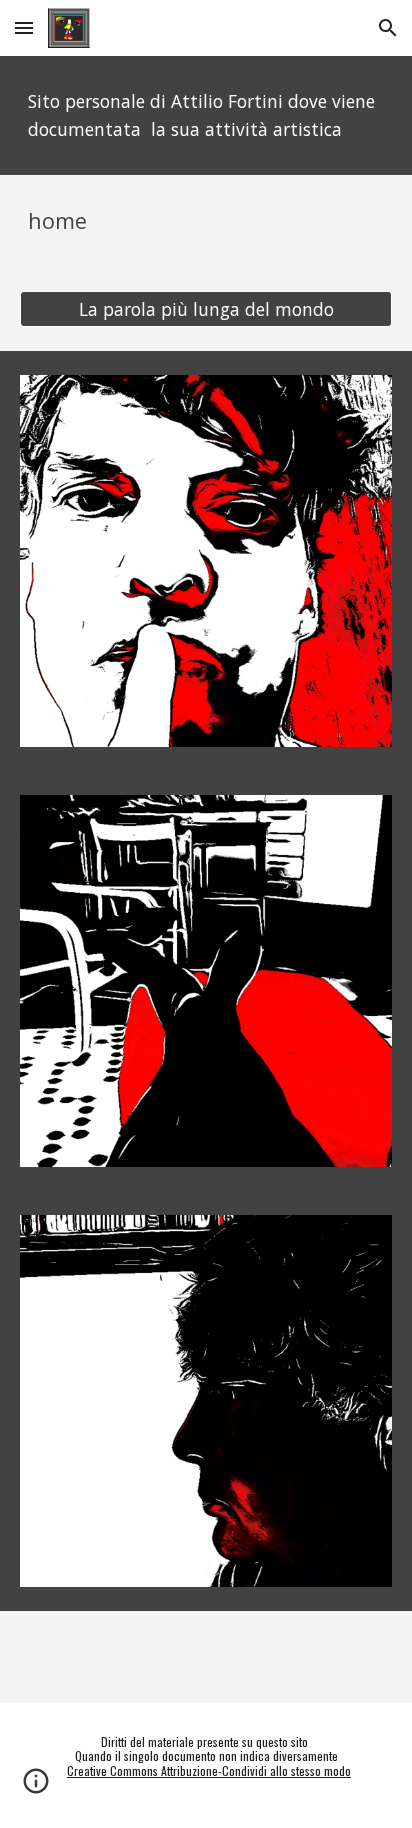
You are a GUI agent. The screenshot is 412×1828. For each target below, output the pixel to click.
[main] (206, 115)
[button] (24, 27)
